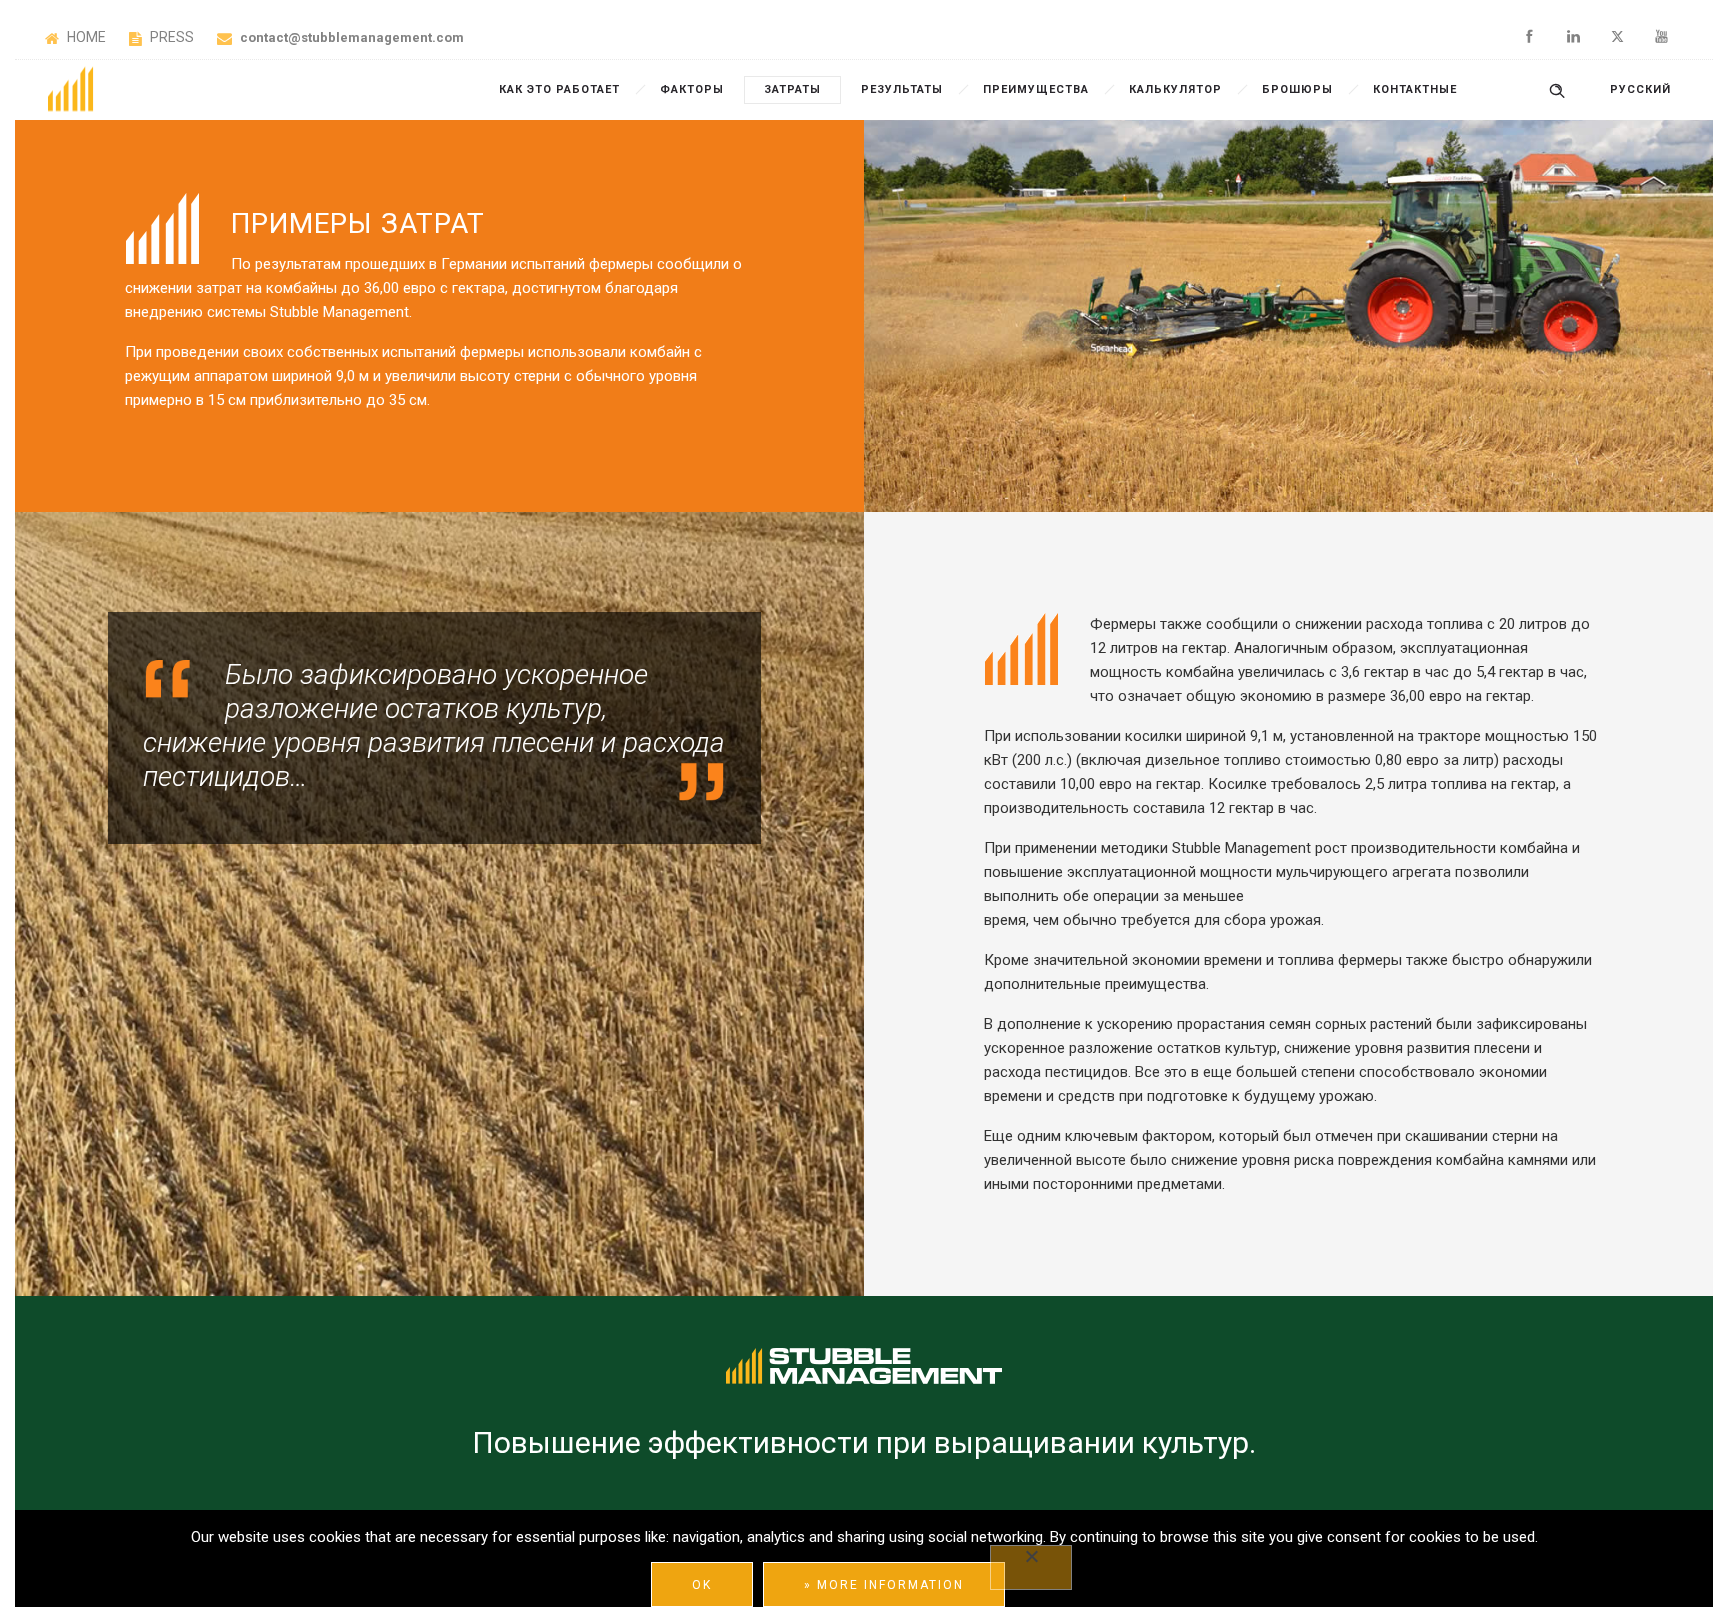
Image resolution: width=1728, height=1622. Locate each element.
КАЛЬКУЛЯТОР (1175, 89)
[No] (1031, 1567)
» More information (884, 1585)
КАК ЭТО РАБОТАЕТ (559, 89)
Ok (702, 1585)
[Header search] (1557, 88)
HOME (88, 37)
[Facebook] (1529, 37)
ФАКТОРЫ (692, 89)
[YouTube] (1661, 37)
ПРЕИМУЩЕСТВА (1036, 89)
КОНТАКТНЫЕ (1415, 89)
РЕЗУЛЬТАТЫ (902, 89)
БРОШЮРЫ (1297, 89)
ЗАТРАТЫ (792, 89)
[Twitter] (1617, 37)
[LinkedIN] (1573, 37)
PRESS (172, 37)
